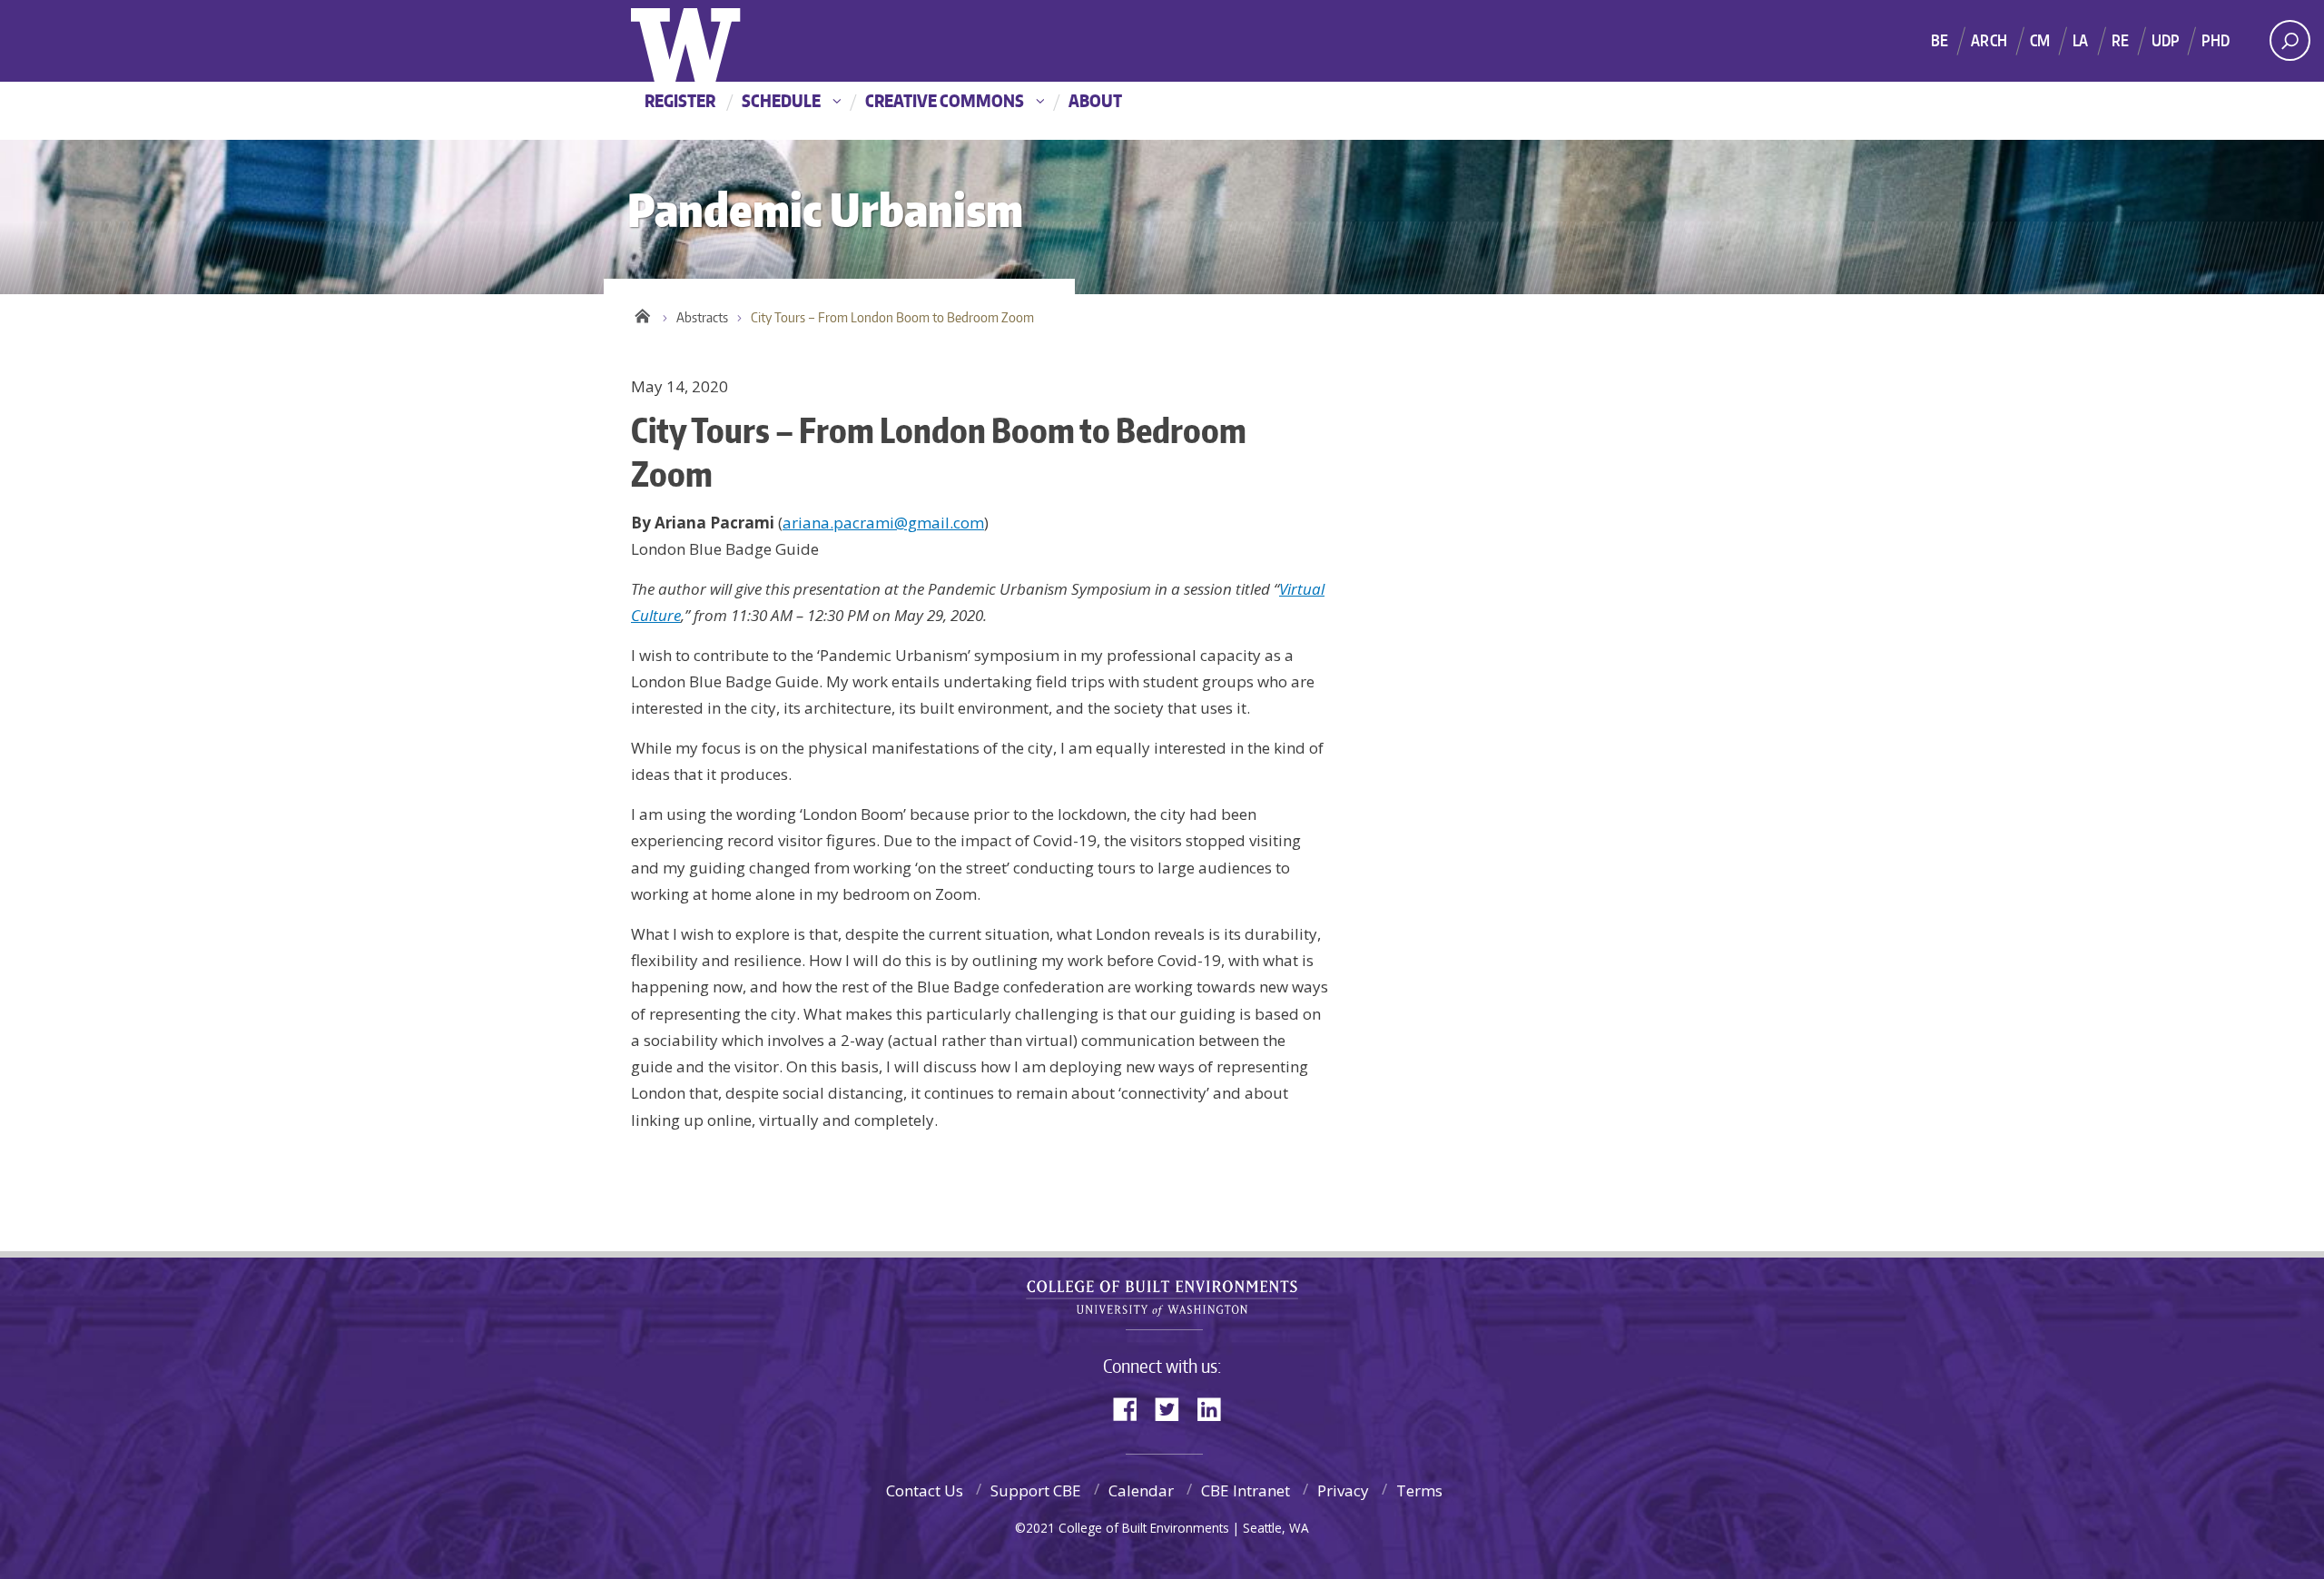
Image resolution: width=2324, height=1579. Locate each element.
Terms (1419, 1490)
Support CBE (1036, 1490)
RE (2120, 40)
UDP (2166, 40)
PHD (2216, 40)
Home (642, 313)
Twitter (1174, 1408)
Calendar (1141, 1490)
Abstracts (702, 317)
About (1095, 100)
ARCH (1989, 40)
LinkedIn (1216, 1408)
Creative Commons (945, 100)
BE (1940, 40)
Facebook (1132, 1408)
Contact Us (925, 1490)
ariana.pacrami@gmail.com (883, 523)
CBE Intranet (1246, 1490)
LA (2080, 40)
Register (680, 100)
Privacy (1343, 1490)
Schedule (781, 100)
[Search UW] (2290, 40)
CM (2040, 40)
